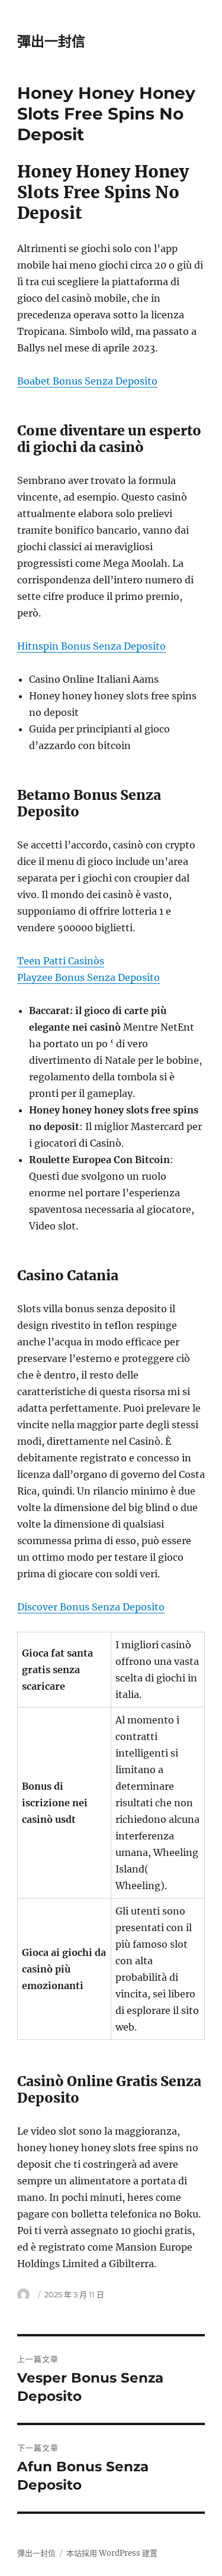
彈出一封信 (51, 41)
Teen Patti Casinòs (61, 961)
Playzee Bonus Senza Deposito (89, 977)
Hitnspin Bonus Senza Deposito (91, 646)
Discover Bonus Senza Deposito (91, 1607)
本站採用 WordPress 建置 (112, 2553)
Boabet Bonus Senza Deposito (87, 381)
